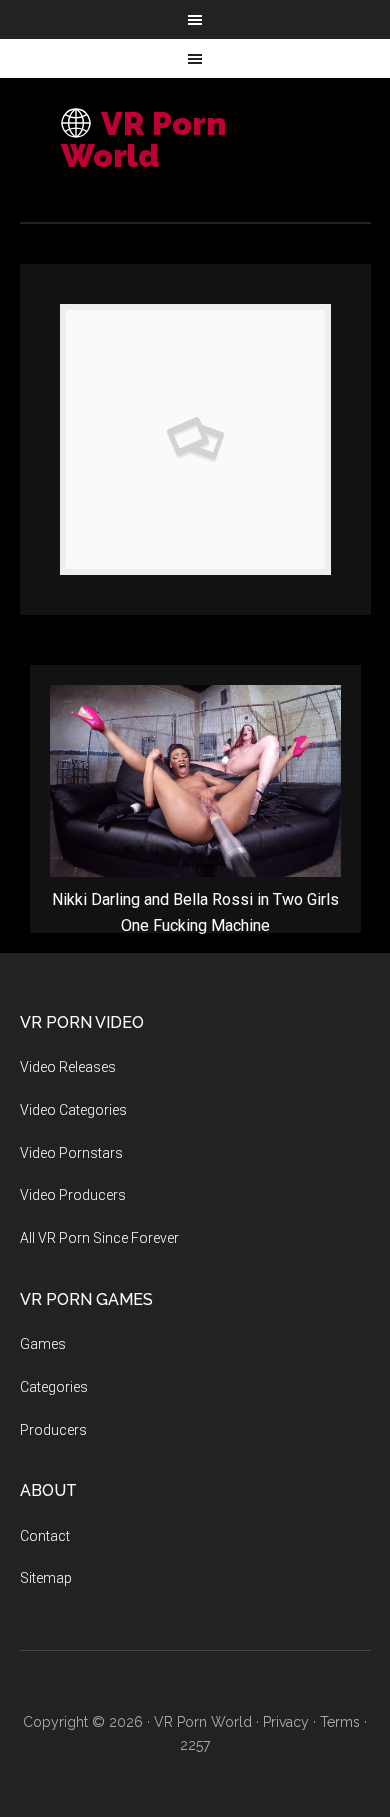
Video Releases (68, 1067)
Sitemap (46, 1578)
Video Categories (73, 1110)
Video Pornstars (71, 1153)
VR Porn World (143, 139)
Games (43, 1344)
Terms (340, 1722)
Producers (53, 1430)
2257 (195, 1745)
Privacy (286, 1722)
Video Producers (73, 1195)
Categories (54, 1387)
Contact (45, 1536)
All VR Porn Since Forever (99, 1238)
